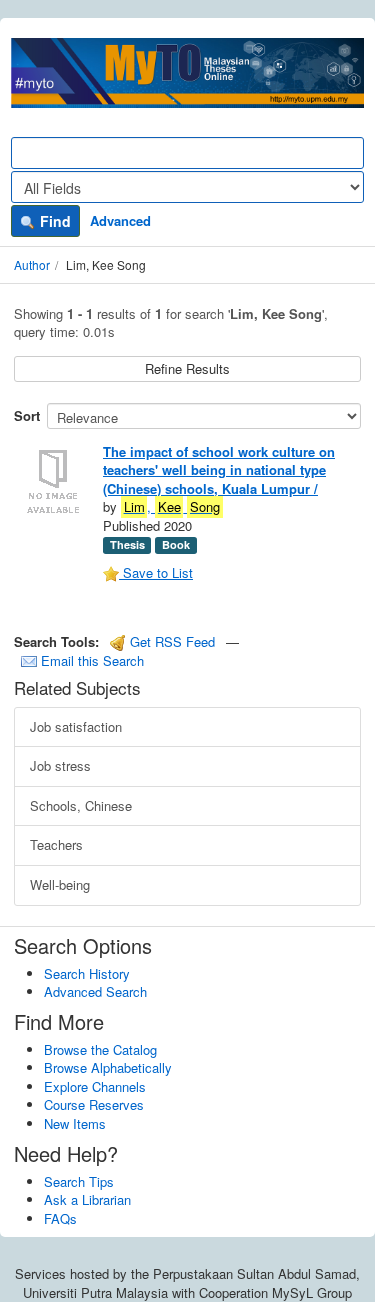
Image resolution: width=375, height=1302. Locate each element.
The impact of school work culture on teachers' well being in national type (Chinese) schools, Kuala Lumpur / (219, 470)
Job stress (60, 765)
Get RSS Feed (170, 641)
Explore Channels (95, 1086)
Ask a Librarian (87, 1199)
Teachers (56, 844)
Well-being (60, 884)
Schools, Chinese (81, 805)
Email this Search (90, 660)
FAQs (60, 1218)
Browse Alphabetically (108, 1067)
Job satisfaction (76, 726)
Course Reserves (94, 1104)
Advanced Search (95, 991)
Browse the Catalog (100, 1049)
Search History (87, 973)
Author (32, 264)
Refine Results (187, 368)
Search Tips (79, 1181)
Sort (27, 415)
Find (53, 221)
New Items (75, 1123)
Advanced (120, 220)
